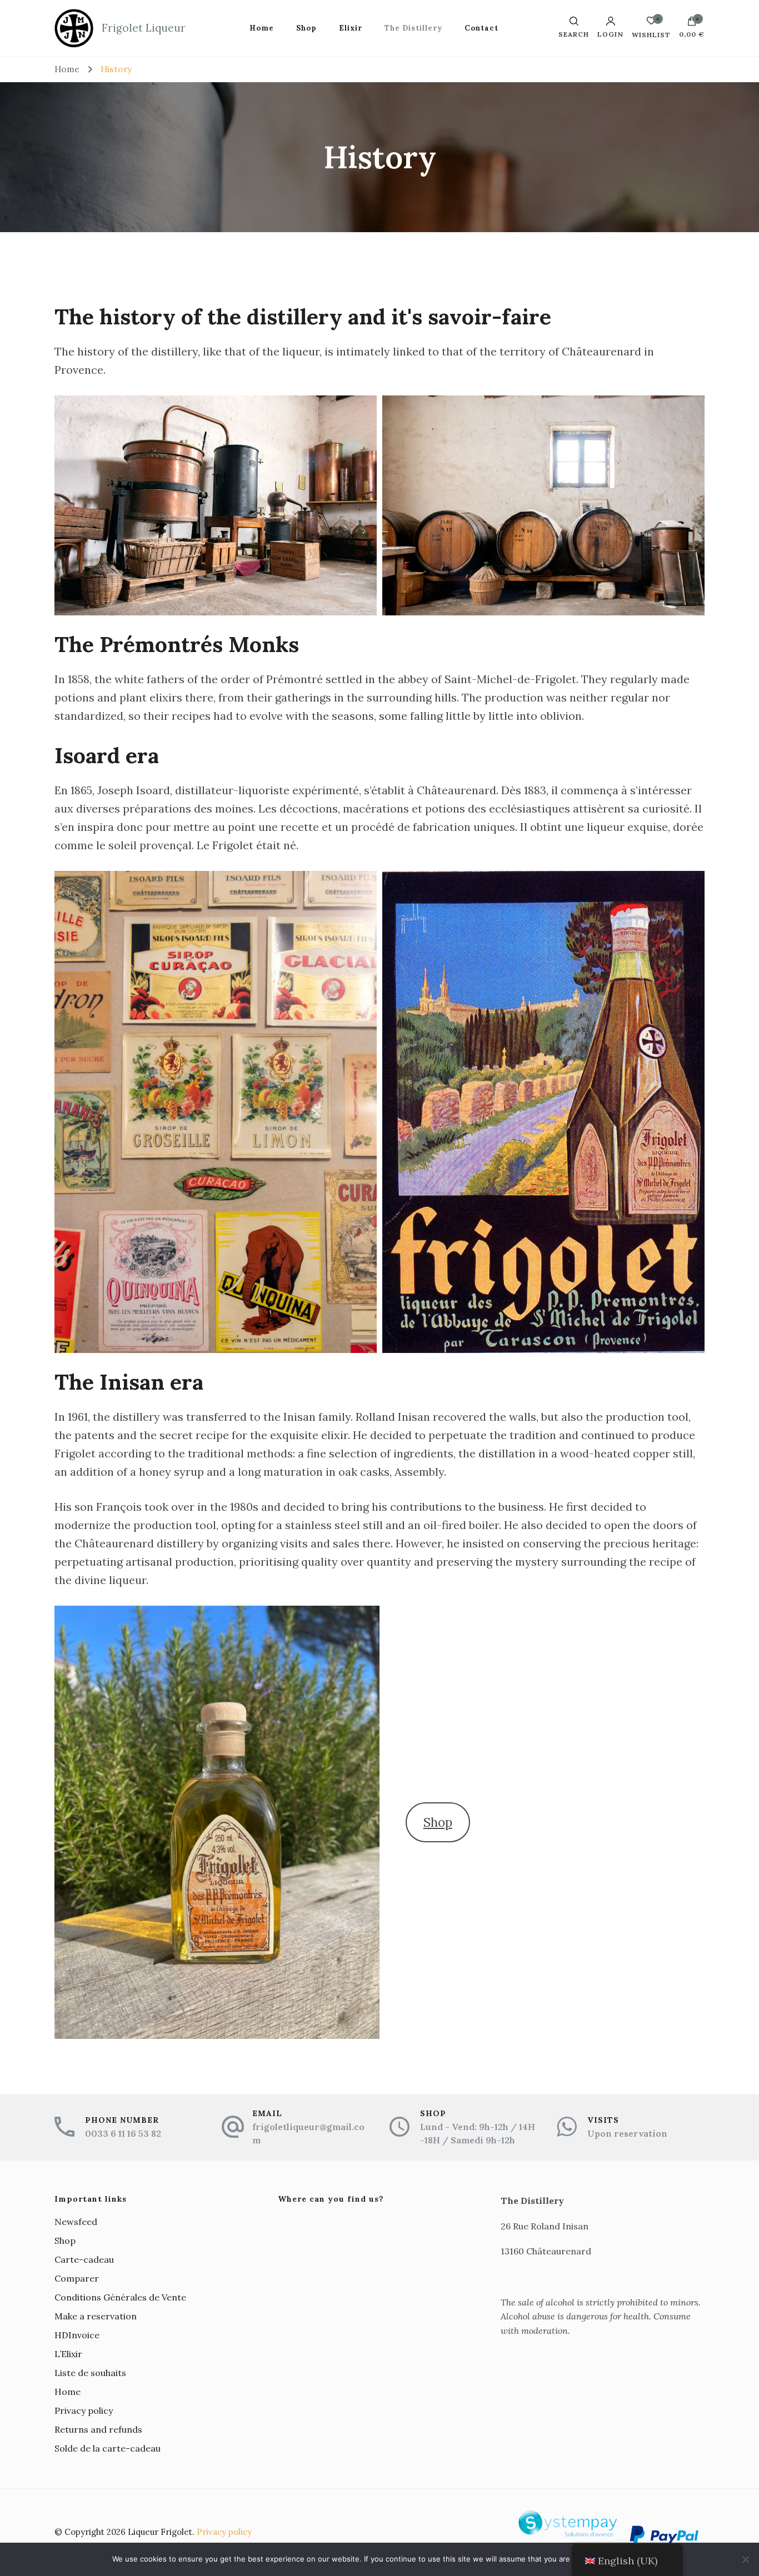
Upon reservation (627, 2133)
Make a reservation (96, 2316)
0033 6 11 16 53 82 (123, 2133)
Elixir (351, 28)
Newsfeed (76, 2222)
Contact (481, 28)
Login (610, 34)
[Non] (745, 2559)
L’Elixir (68, 2354)
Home (262, 28)
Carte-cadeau (84, 2259)
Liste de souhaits (90, 2373)
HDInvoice (77, 2335)
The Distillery (413, 28)
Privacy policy (84, 2410)
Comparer (77, 2278)
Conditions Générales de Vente (120, 2297)
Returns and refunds (98, 2429)
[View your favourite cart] (651, 24)
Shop (306, 28)
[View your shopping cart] (692, 24)
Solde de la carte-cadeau (108, 2448)
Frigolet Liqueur (144, 28)
